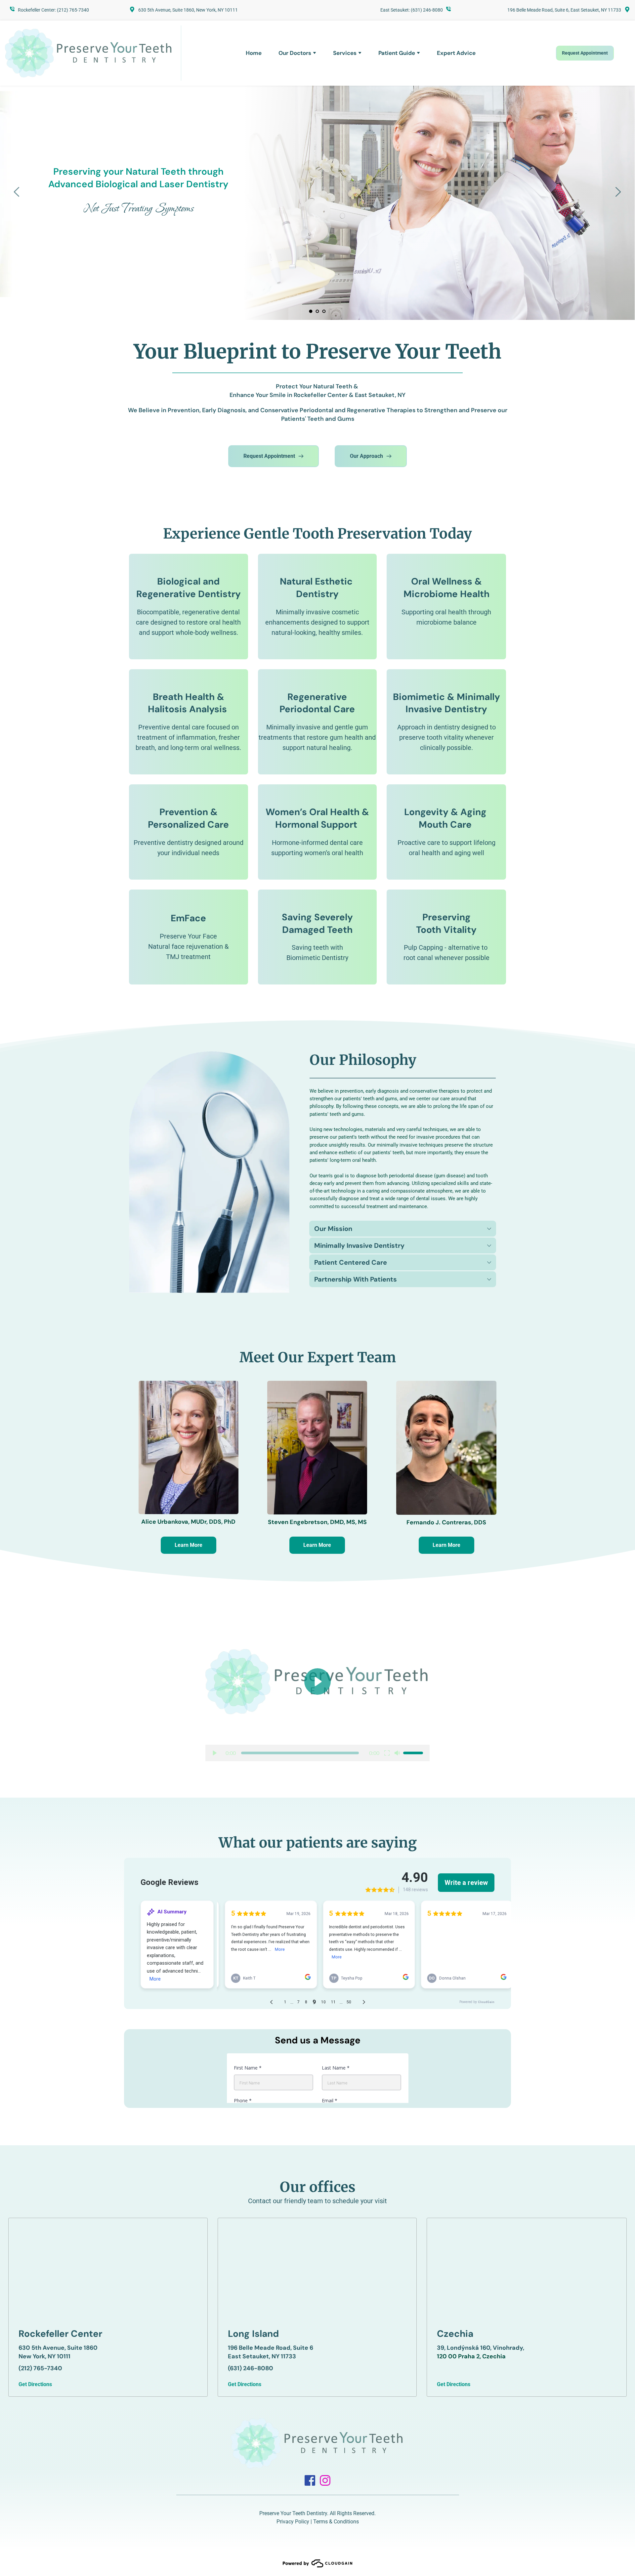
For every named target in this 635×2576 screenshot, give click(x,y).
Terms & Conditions (336, 2522)
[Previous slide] (17, 192)
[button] (403, 1229)
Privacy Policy (293, 2522)
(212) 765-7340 (73, 10)
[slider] (300, 1753)
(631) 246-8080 (427, 10)
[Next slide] (618, 192)
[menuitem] (254, 53)
